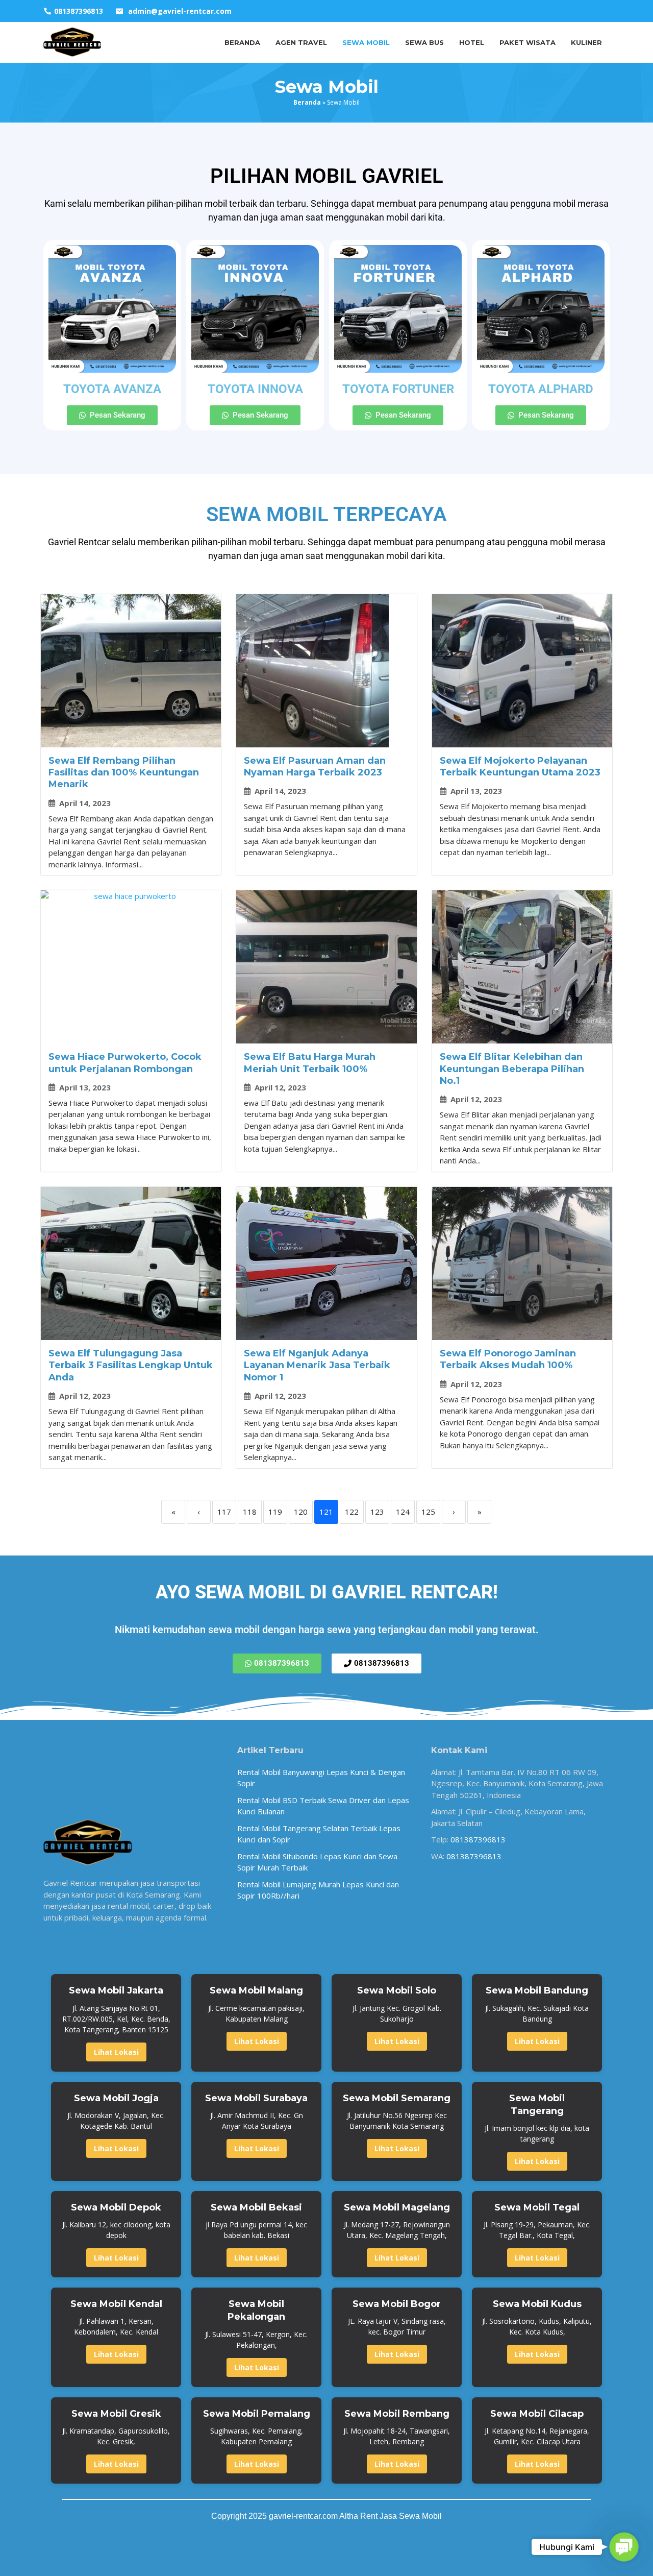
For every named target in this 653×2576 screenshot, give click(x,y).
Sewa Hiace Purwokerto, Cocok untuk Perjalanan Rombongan (125, 1063)
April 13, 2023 (476, 791)
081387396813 (478, 1839)
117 (224, 1512)
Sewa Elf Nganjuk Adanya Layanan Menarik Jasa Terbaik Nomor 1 (317, 1365)
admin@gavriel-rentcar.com (180, 11)
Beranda (307, 102)
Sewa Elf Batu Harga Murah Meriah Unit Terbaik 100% (310, 1063)
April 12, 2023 (280, 1088)
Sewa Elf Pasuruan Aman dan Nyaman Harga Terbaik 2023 (315, 767)
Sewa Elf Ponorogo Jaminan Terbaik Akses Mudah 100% (508, 1359)
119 (275, 1512)
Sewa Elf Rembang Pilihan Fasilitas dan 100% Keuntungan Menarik (124, 773)
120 (301, 1512)
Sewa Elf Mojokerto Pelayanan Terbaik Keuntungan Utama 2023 (520, 767)
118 (250, 1512)
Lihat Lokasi (116, 2052)
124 (403, 1512)
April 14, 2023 (85, 803)
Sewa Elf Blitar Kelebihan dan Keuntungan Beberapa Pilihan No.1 (512, 1069)
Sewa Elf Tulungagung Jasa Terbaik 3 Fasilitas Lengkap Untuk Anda (131, 1365)
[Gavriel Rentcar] (72, 41)
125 (428, 1512)
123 (377, 1512)
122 (352, 1512)
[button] (624, 2547)
